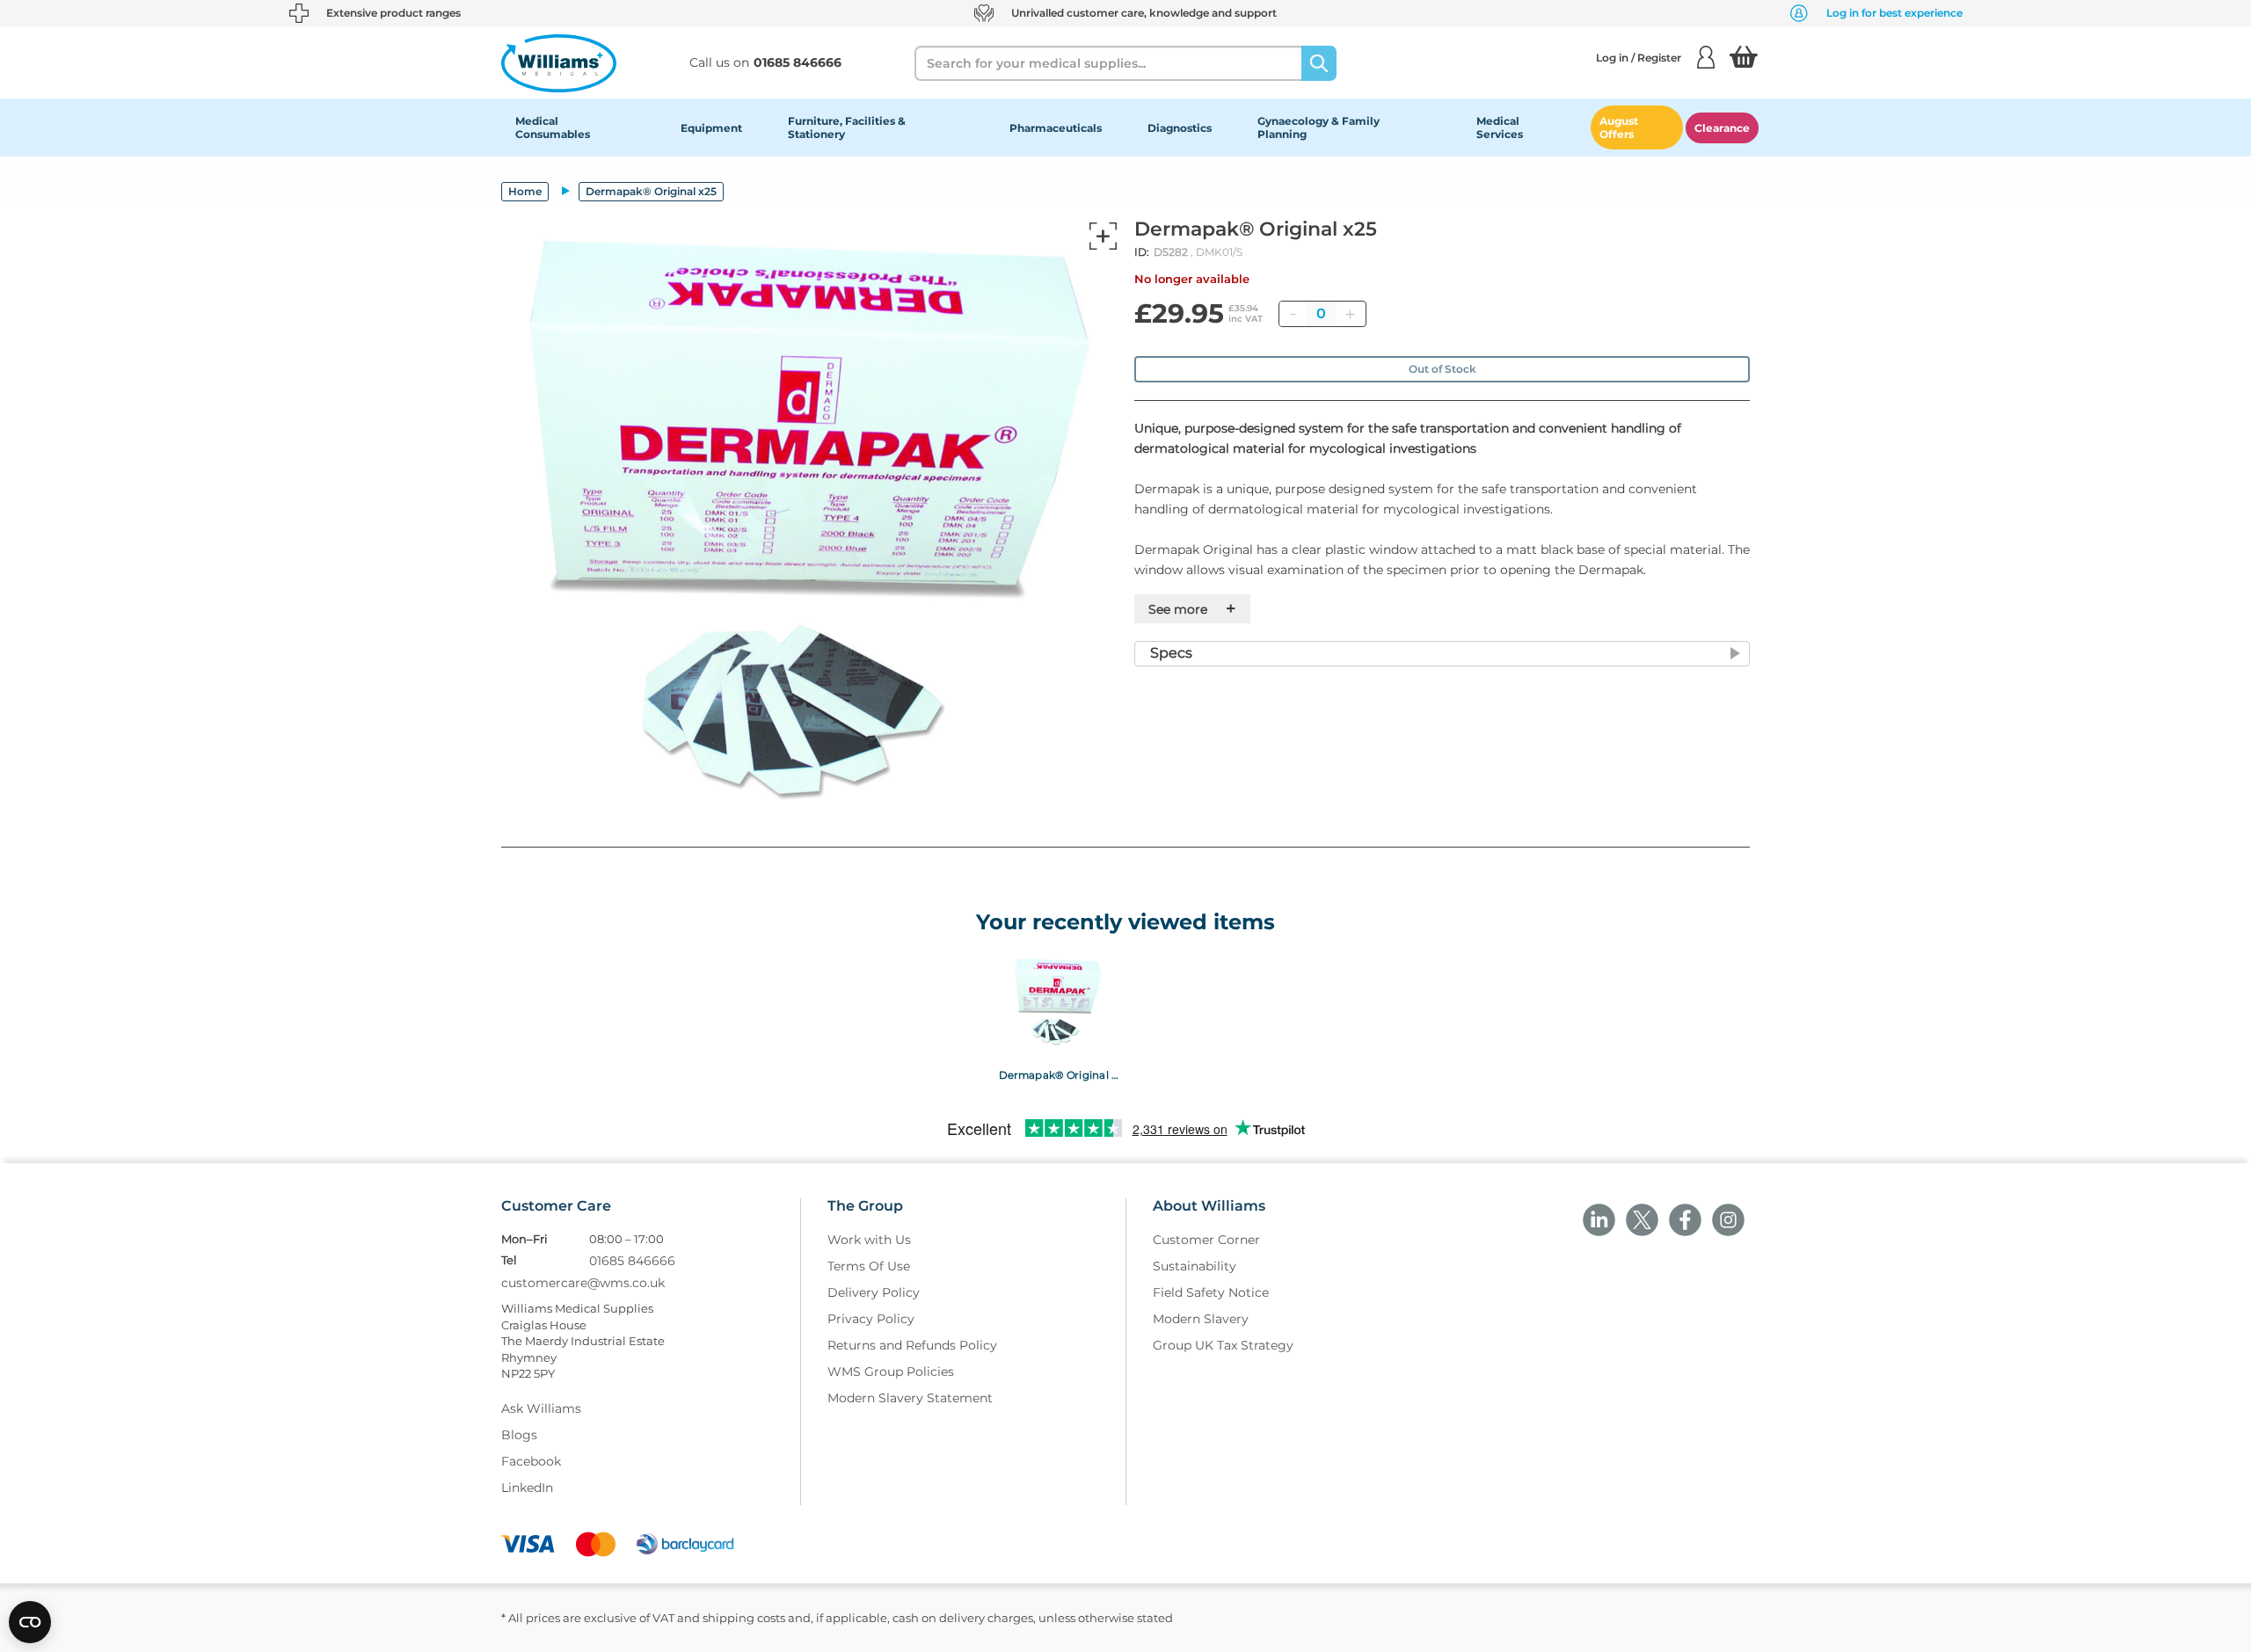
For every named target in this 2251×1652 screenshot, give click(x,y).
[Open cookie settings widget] (30, 1622)
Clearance (1722, 128)
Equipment (711, 128)
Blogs (519, 1435)
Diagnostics (1180, 128)
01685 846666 (632, 1261)
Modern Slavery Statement (910, 1398)
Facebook (531, 1461)
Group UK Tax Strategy (1223, 1345)
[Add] (1350, 314)
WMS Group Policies (891, 1372)
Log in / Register (1639, 58)
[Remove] (1293, 314)
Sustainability (1195, 1266)
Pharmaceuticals (1056, 128)
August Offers (1619, 127)
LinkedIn (527, 1488)
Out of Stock (1442, 369)
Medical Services (1500, 127)
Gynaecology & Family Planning (1319, 127)
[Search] (1319, 63)
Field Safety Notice (1211, 1292)
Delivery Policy (874, 1292)
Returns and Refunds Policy (912, 1345)
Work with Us (869, 1240)
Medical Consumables (553, 127)
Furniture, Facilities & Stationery (847, 127)
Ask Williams (541, 1408)
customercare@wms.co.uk (583, 1283)
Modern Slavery (1201, 1319)
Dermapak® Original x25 (1058, 1074)
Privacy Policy (871, 1319)
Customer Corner (1206, 1240)
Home (525, 191)
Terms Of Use (869, 1266)
